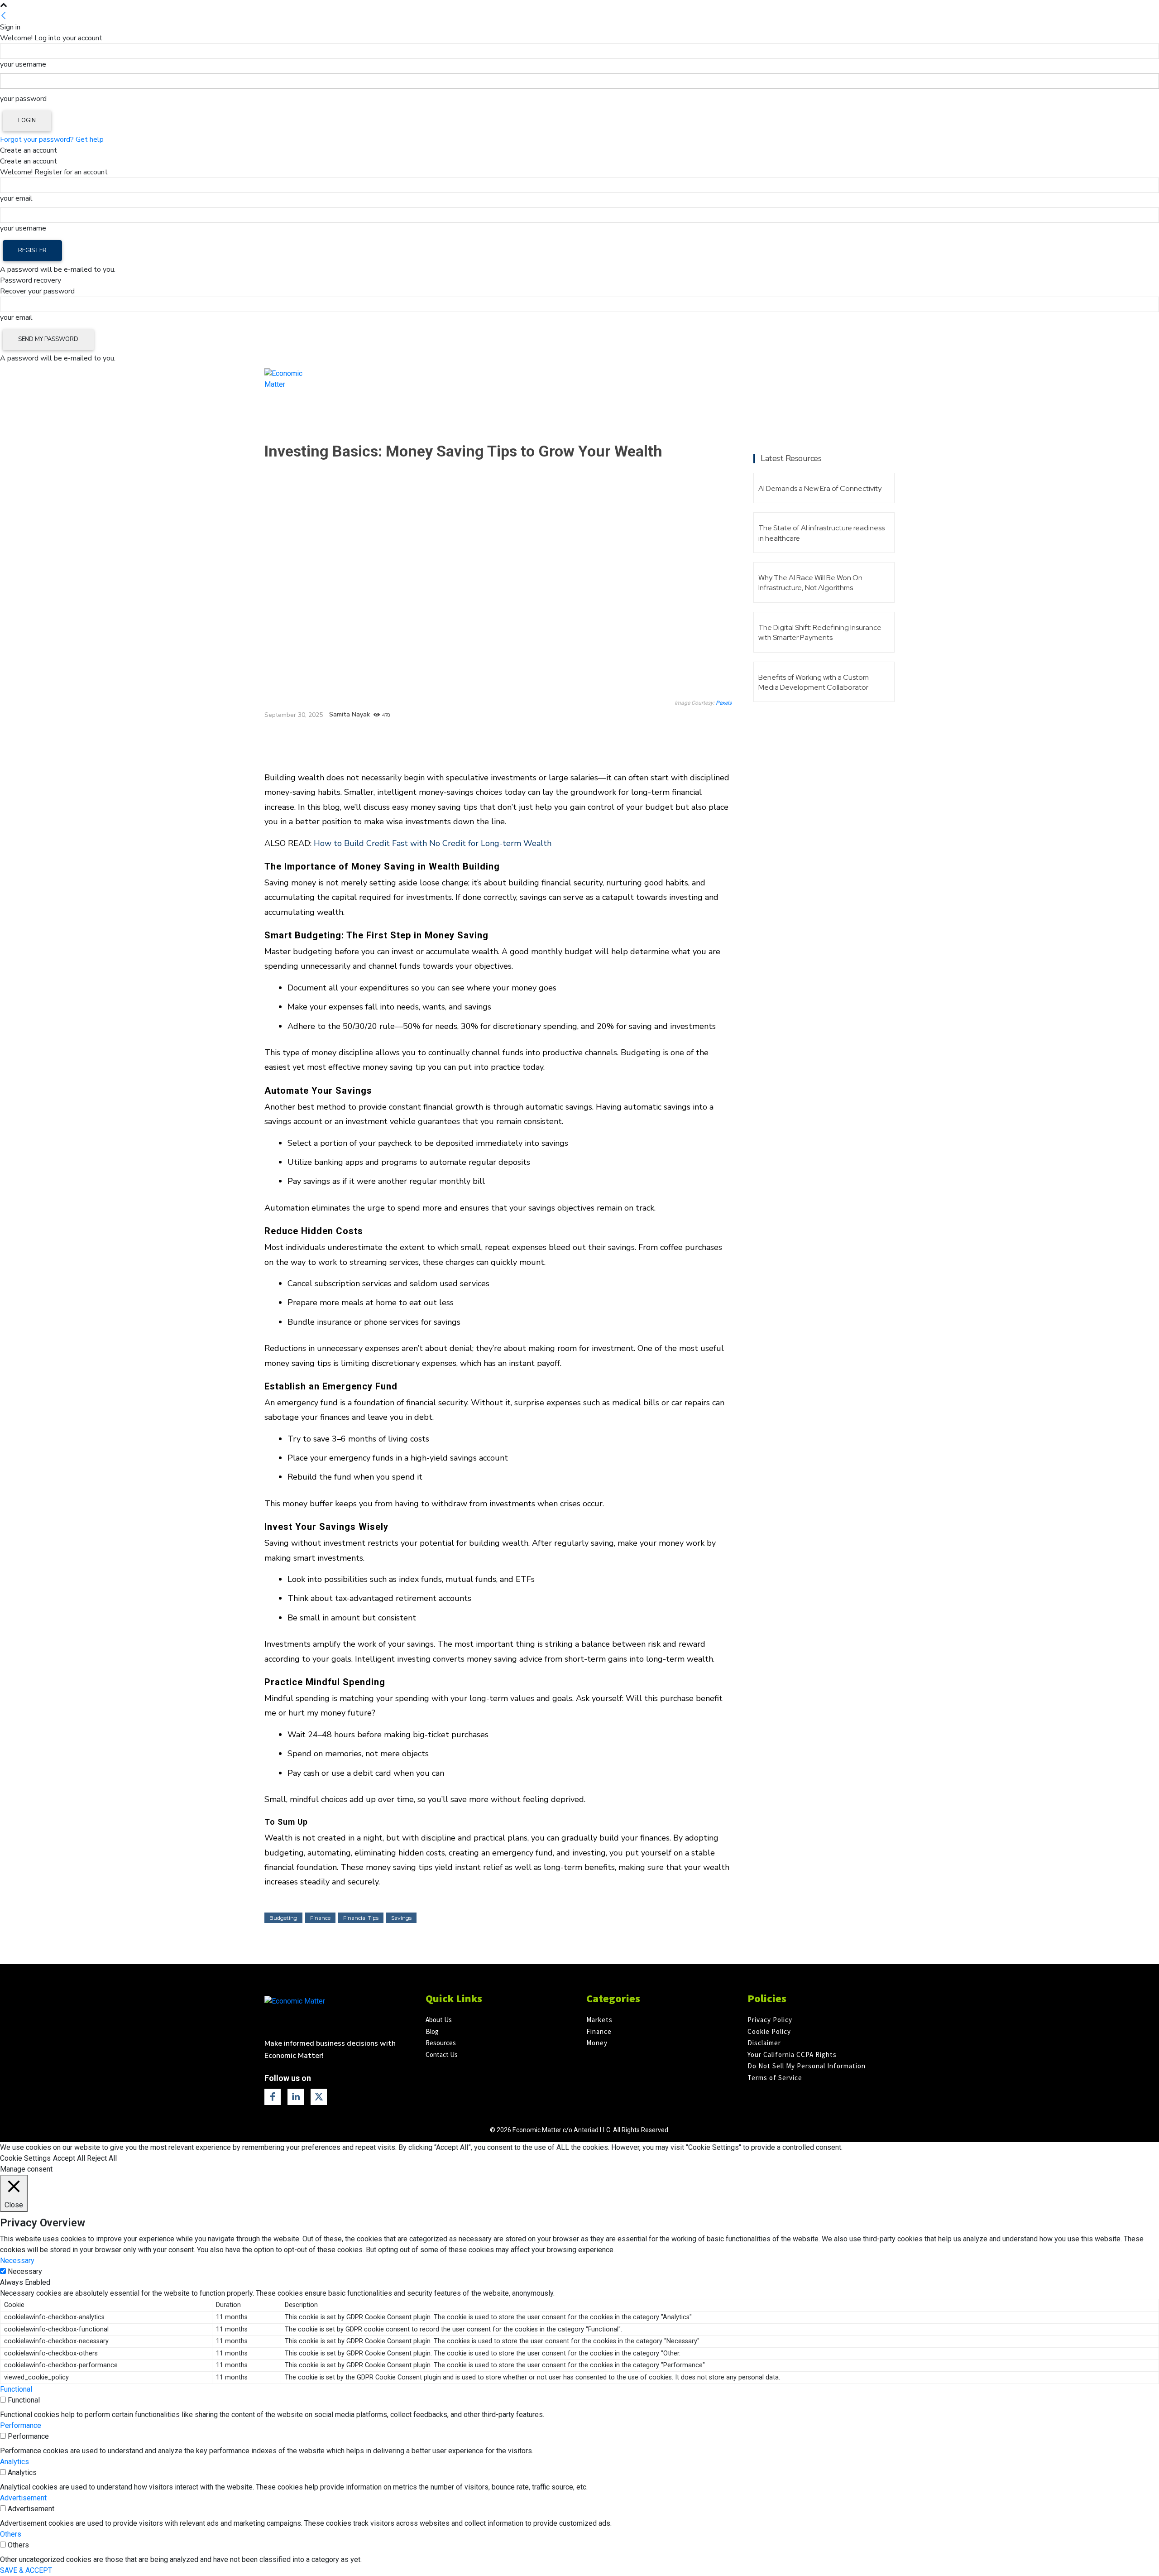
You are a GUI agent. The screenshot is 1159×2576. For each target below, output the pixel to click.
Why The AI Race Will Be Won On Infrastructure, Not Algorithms (810, 583)
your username (23, 64)
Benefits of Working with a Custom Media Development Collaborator (814, 682)
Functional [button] (16, 2389)
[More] (391, 740)
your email (16, 198)
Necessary (25, 2271)
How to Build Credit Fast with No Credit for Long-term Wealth (433, 843)
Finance (280, 430)
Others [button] (11, 2534)
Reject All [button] (102, 2158)
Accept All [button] (69, 2158)
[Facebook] (328, 740)
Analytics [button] (14, 2462)
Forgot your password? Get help (52, 139)
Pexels (724, 703)
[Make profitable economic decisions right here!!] (335, 2012)
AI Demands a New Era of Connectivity (820, 488)
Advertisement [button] (23, 2498)
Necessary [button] (17, 2261)
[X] (349, 740)
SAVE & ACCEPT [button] (26, 2570)
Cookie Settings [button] (25, 2158)
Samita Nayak (350, 715)
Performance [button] (21, 2425)
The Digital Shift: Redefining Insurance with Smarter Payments (820, 632)
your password (23, 99)
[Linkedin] (369, 740)
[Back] (4, 16)
